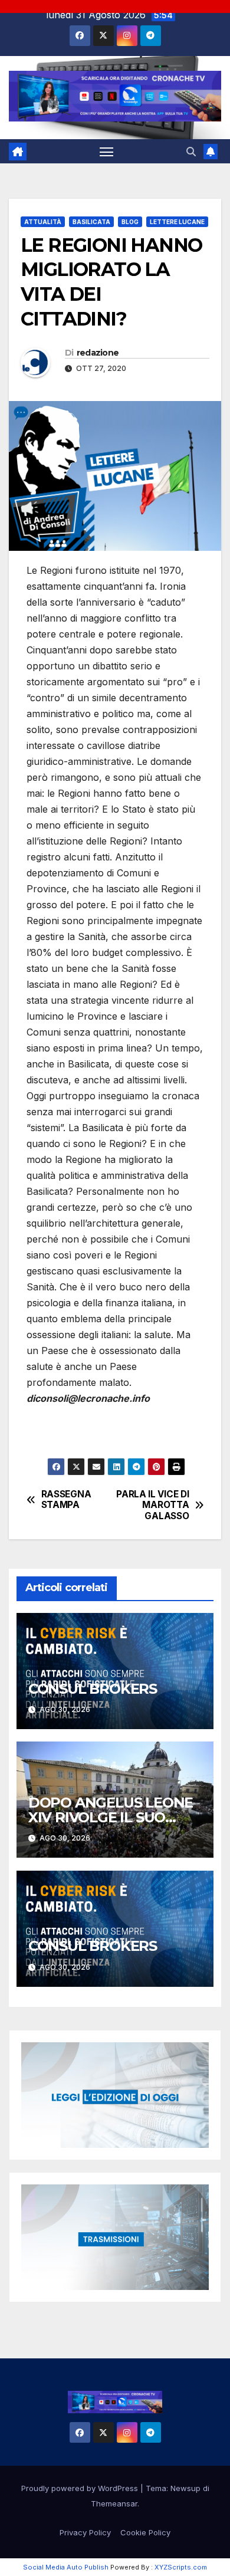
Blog (130, 222)
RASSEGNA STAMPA (66, 1500)
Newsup (185, 2488)
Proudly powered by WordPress (81, 2488)
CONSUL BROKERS (93, 1689)
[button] (191, 152)
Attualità (43, 222)
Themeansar (114, 2503)
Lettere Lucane (177, 222)
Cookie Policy (145, 2532)
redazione (98, 353)
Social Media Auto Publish (66, 2567)
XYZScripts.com (181, 2567)
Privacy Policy (85, 2532)
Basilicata (91, 222)
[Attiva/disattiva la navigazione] (107, 152)
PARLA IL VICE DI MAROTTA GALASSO (152, 1505)
